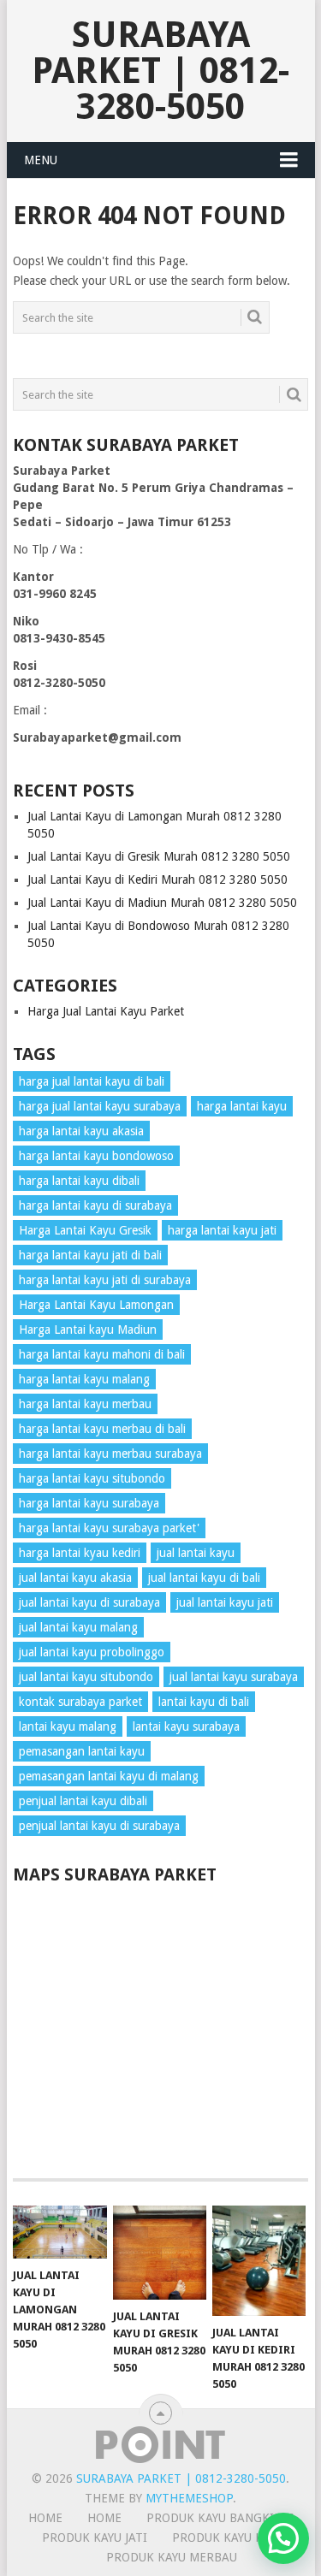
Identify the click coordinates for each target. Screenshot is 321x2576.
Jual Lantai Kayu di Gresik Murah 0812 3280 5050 (159, 856)
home (45, 2518)
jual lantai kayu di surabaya (89, 1602)
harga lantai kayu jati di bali (90, 1255)
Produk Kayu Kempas (237, 2538)
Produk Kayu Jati (95, 2538)
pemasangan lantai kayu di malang (109, 1776)
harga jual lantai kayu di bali (92, 1081)
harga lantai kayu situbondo (92, 1478)
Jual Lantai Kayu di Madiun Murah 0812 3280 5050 (162, 903)
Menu (41, 160)
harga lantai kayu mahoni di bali (102, 1354)
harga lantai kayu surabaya (89, 1503)
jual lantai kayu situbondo (86, 1677)
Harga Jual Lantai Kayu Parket (106, 1011)
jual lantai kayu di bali (204, 1578)
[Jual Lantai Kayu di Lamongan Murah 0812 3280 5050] (59, 2232)
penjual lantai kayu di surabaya (99, 1826)
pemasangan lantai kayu (82, 1751)
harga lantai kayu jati (222, 1230)
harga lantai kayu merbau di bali (102, 1429)
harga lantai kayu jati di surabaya (105, 1280)
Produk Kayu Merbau (172, 2557)
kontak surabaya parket (80, 1702)
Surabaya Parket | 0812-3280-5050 (160, 71)
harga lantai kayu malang (84, 1379)
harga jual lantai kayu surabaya (100, 1106)
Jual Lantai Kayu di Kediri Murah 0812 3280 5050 (158, 879)
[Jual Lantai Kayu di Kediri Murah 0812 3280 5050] (259, 2261)
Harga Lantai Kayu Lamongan (96, 1305)
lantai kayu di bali (204, 1702)
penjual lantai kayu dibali (83, 1801)
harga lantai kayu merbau (85, 1404)
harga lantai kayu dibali (79, 1181)
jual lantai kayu (196, 1553)
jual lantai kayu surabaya (234, 1677)
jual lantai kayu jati (225, 1602)
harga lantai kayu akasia (81, 1131)
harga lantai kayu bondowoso (96, 1156)
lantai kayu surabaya (186, 1726)
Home (104, 2518)
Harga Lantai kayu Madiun (88, 1329)
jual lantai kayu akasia (75, 1578)
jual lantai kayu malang (78, 1627)
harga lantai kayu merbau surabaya (110, 1454)
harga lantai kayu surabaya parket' (109, 1528)
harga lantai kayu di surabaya (95, 1205)
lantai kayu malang (68, 1726)
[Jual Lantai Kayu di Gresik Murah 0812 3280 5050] (160, 2252)
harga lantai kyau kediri (80, 1553)
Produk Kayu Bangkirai (220, 2518)
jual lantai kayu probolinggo (92, 1652)
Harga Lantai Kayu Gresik (85, 1230)
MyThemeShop (189, 2498)
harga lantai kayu (242, 1106)
